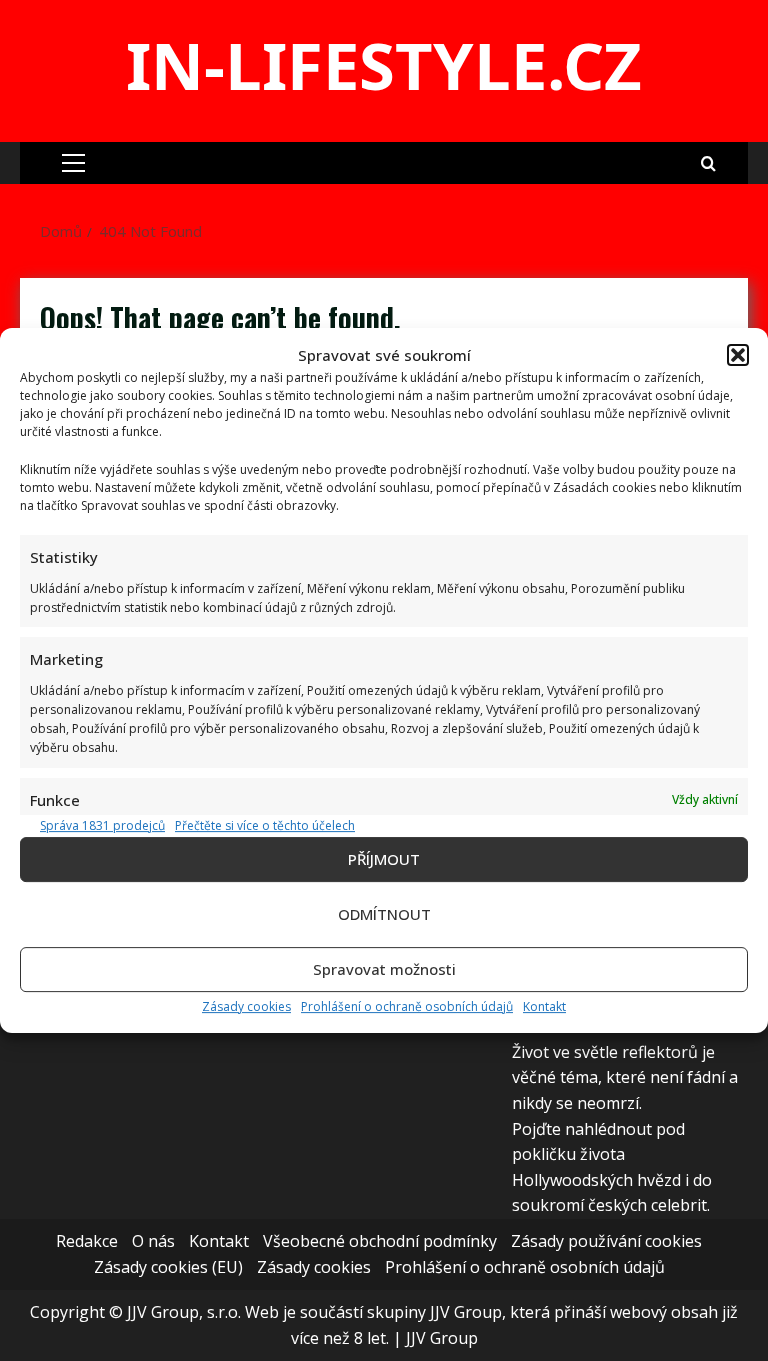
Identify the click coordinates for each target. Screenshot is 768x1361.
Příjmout (384, 859)
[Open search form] (708, 162)
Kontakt (544, 1006)
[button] (738, 355)
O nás (153, 1241)
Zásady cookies (246, 1006)
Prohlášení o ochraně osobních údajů (407, 1006)
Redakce (87, 1241)
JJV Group (442, 1338)
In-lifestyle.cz (384, 65)
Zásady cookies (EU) (168, 1267)
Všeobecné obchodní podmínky (380, 1241)
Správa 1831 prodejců (102, 825)
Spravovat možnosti (384, 969)
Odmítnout (384, 914)
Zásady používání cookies (606, 1241)
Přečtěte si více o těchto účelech (265, 825)
